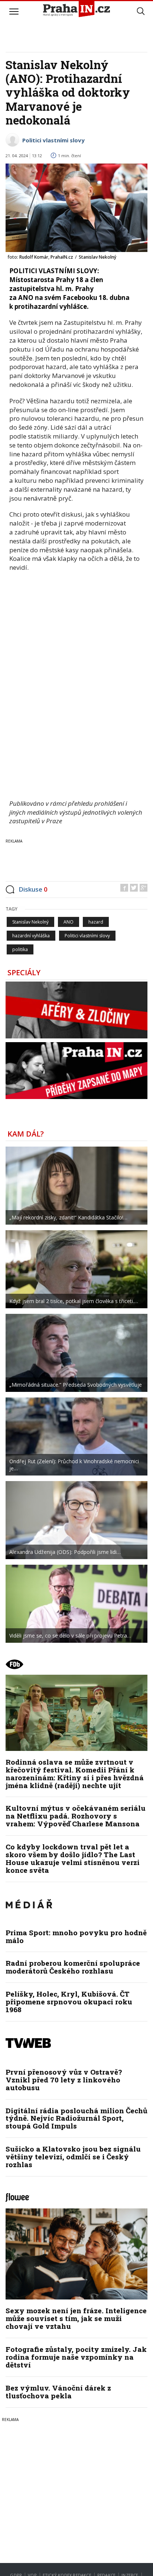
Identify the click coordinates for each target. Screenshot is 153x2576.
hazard (96, 922)
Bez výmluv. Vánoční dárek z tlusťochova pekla (58, 2392)
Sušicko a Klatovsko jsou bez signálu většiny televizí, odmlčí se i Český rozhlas (73, 2157)
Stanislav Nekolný (30, 922)
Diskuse (33, 889)
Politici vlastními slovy (53, 140)
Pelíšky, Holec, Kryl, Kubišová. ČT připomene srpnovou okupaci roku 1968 (69, 2002)
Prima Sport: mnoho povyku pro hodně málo (76, 1936)
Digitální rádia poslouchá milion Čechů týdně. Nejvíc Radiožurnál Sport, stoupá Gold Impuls (76, 2118)
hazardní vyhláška (31, 936)
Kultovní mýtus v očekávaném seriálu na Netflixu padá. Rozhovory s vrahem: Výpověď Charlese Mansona (76, 1816)
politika (20, 949)
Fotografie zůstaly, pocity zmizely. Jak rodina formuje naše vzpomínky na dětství (76, 2357)
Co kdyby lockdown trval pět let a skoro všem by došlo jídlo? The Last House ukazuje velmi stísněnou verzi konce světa (73, 1858)
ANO (69, 922)
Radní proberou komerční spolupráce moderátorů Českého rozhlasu (73, 1967)
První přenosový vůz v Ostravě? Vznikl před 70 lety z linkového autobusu (64, 2080)
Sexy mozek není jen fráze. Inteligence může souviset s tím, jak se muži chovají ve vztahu (76, 2318)
